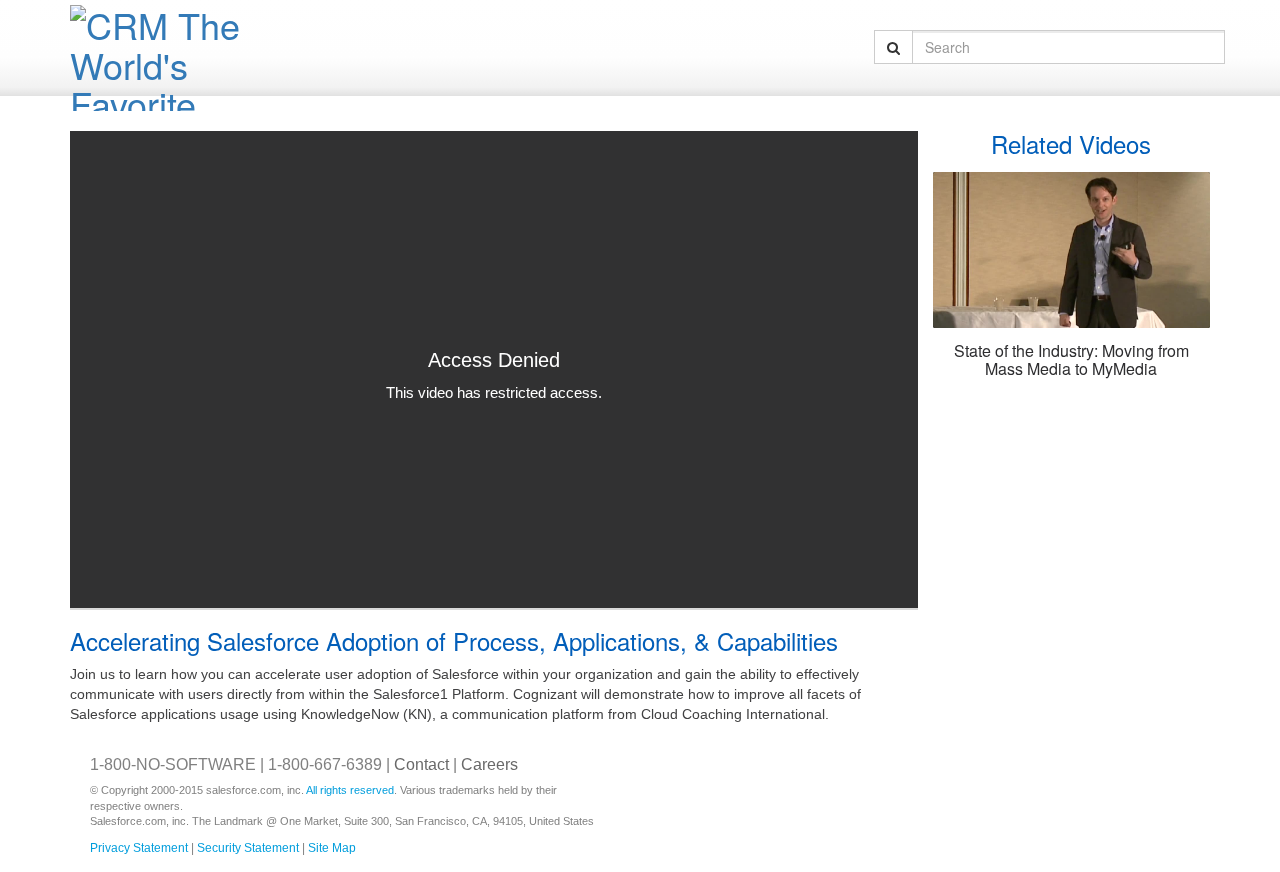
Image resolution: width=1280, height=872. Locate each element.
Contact (421, 764)
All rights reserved (350, 790)
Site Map (332, 848)
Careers (489, 764)
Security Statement (248, 848)
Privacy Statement (139, 848)
